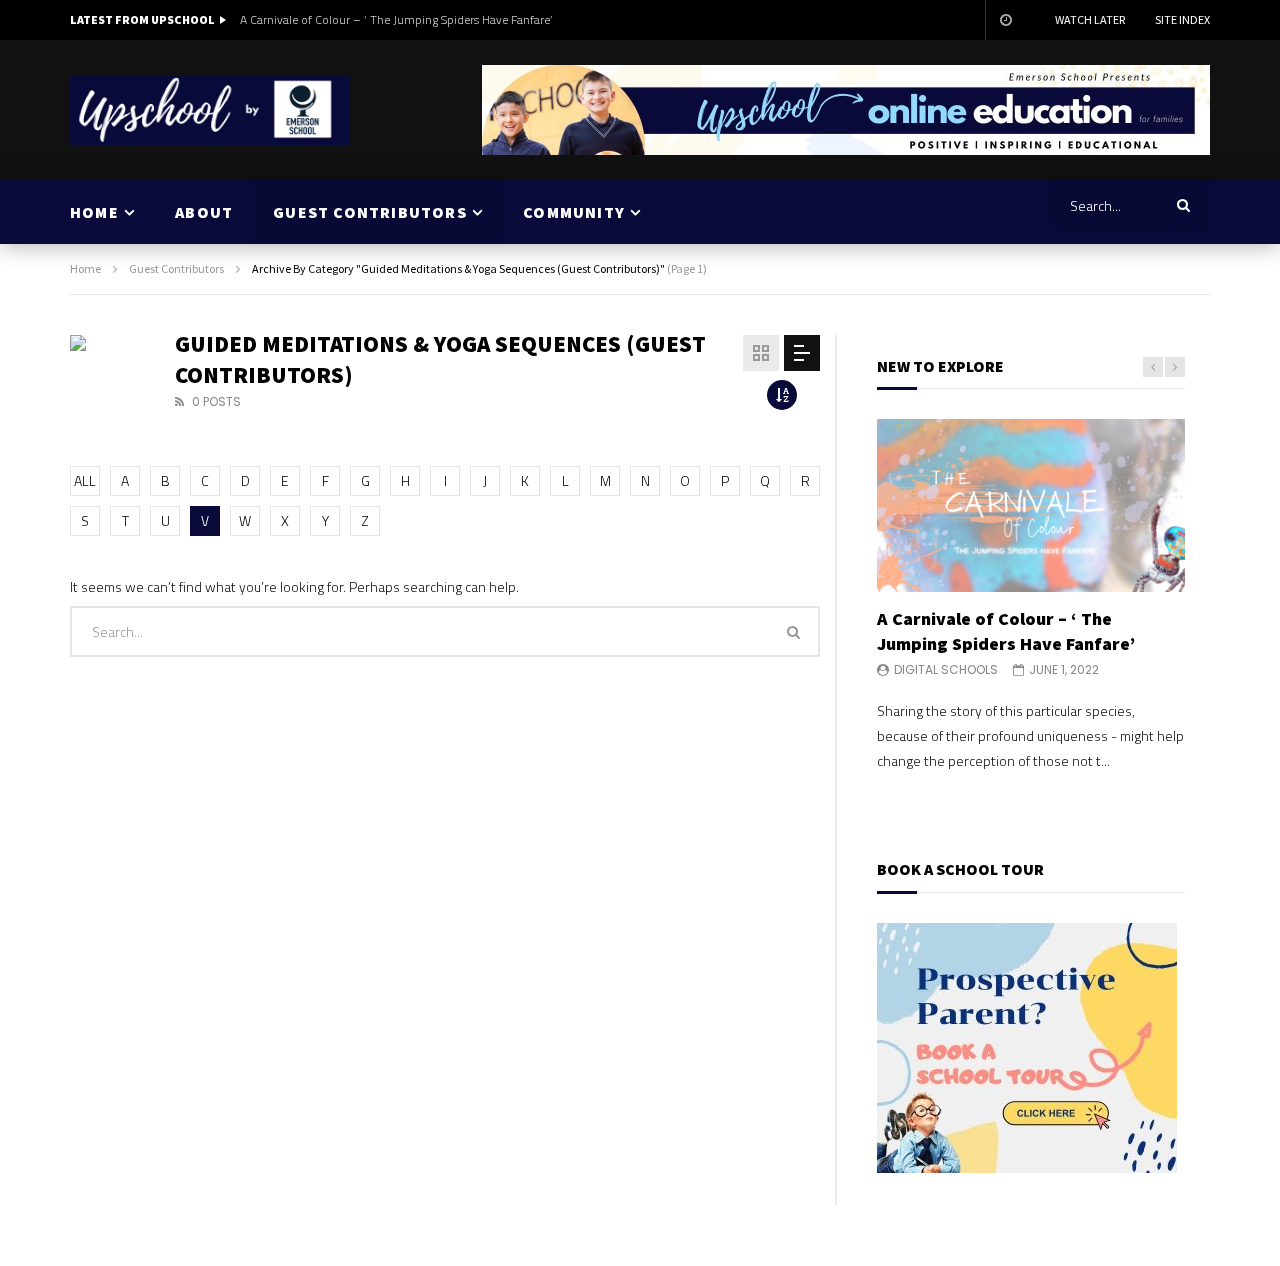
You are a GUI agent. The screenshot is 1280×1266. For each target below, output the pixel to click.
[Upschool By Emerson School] (210, 110)
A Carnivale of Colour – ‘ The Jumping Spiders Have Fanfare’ (396, 19)
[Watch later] (1005, 20)
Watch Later (1090, 19)
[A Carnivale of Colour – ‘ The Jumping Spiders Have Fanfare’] (1031, 505)
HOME (94, 212)
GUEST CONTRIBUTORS (370, 212)
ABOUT (204, 212)
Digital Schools (946, 669)
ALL (85, 480)
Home (85, 268)
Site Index (1182, 19)
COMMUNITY (574, 212)
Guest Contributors (176, 268)
